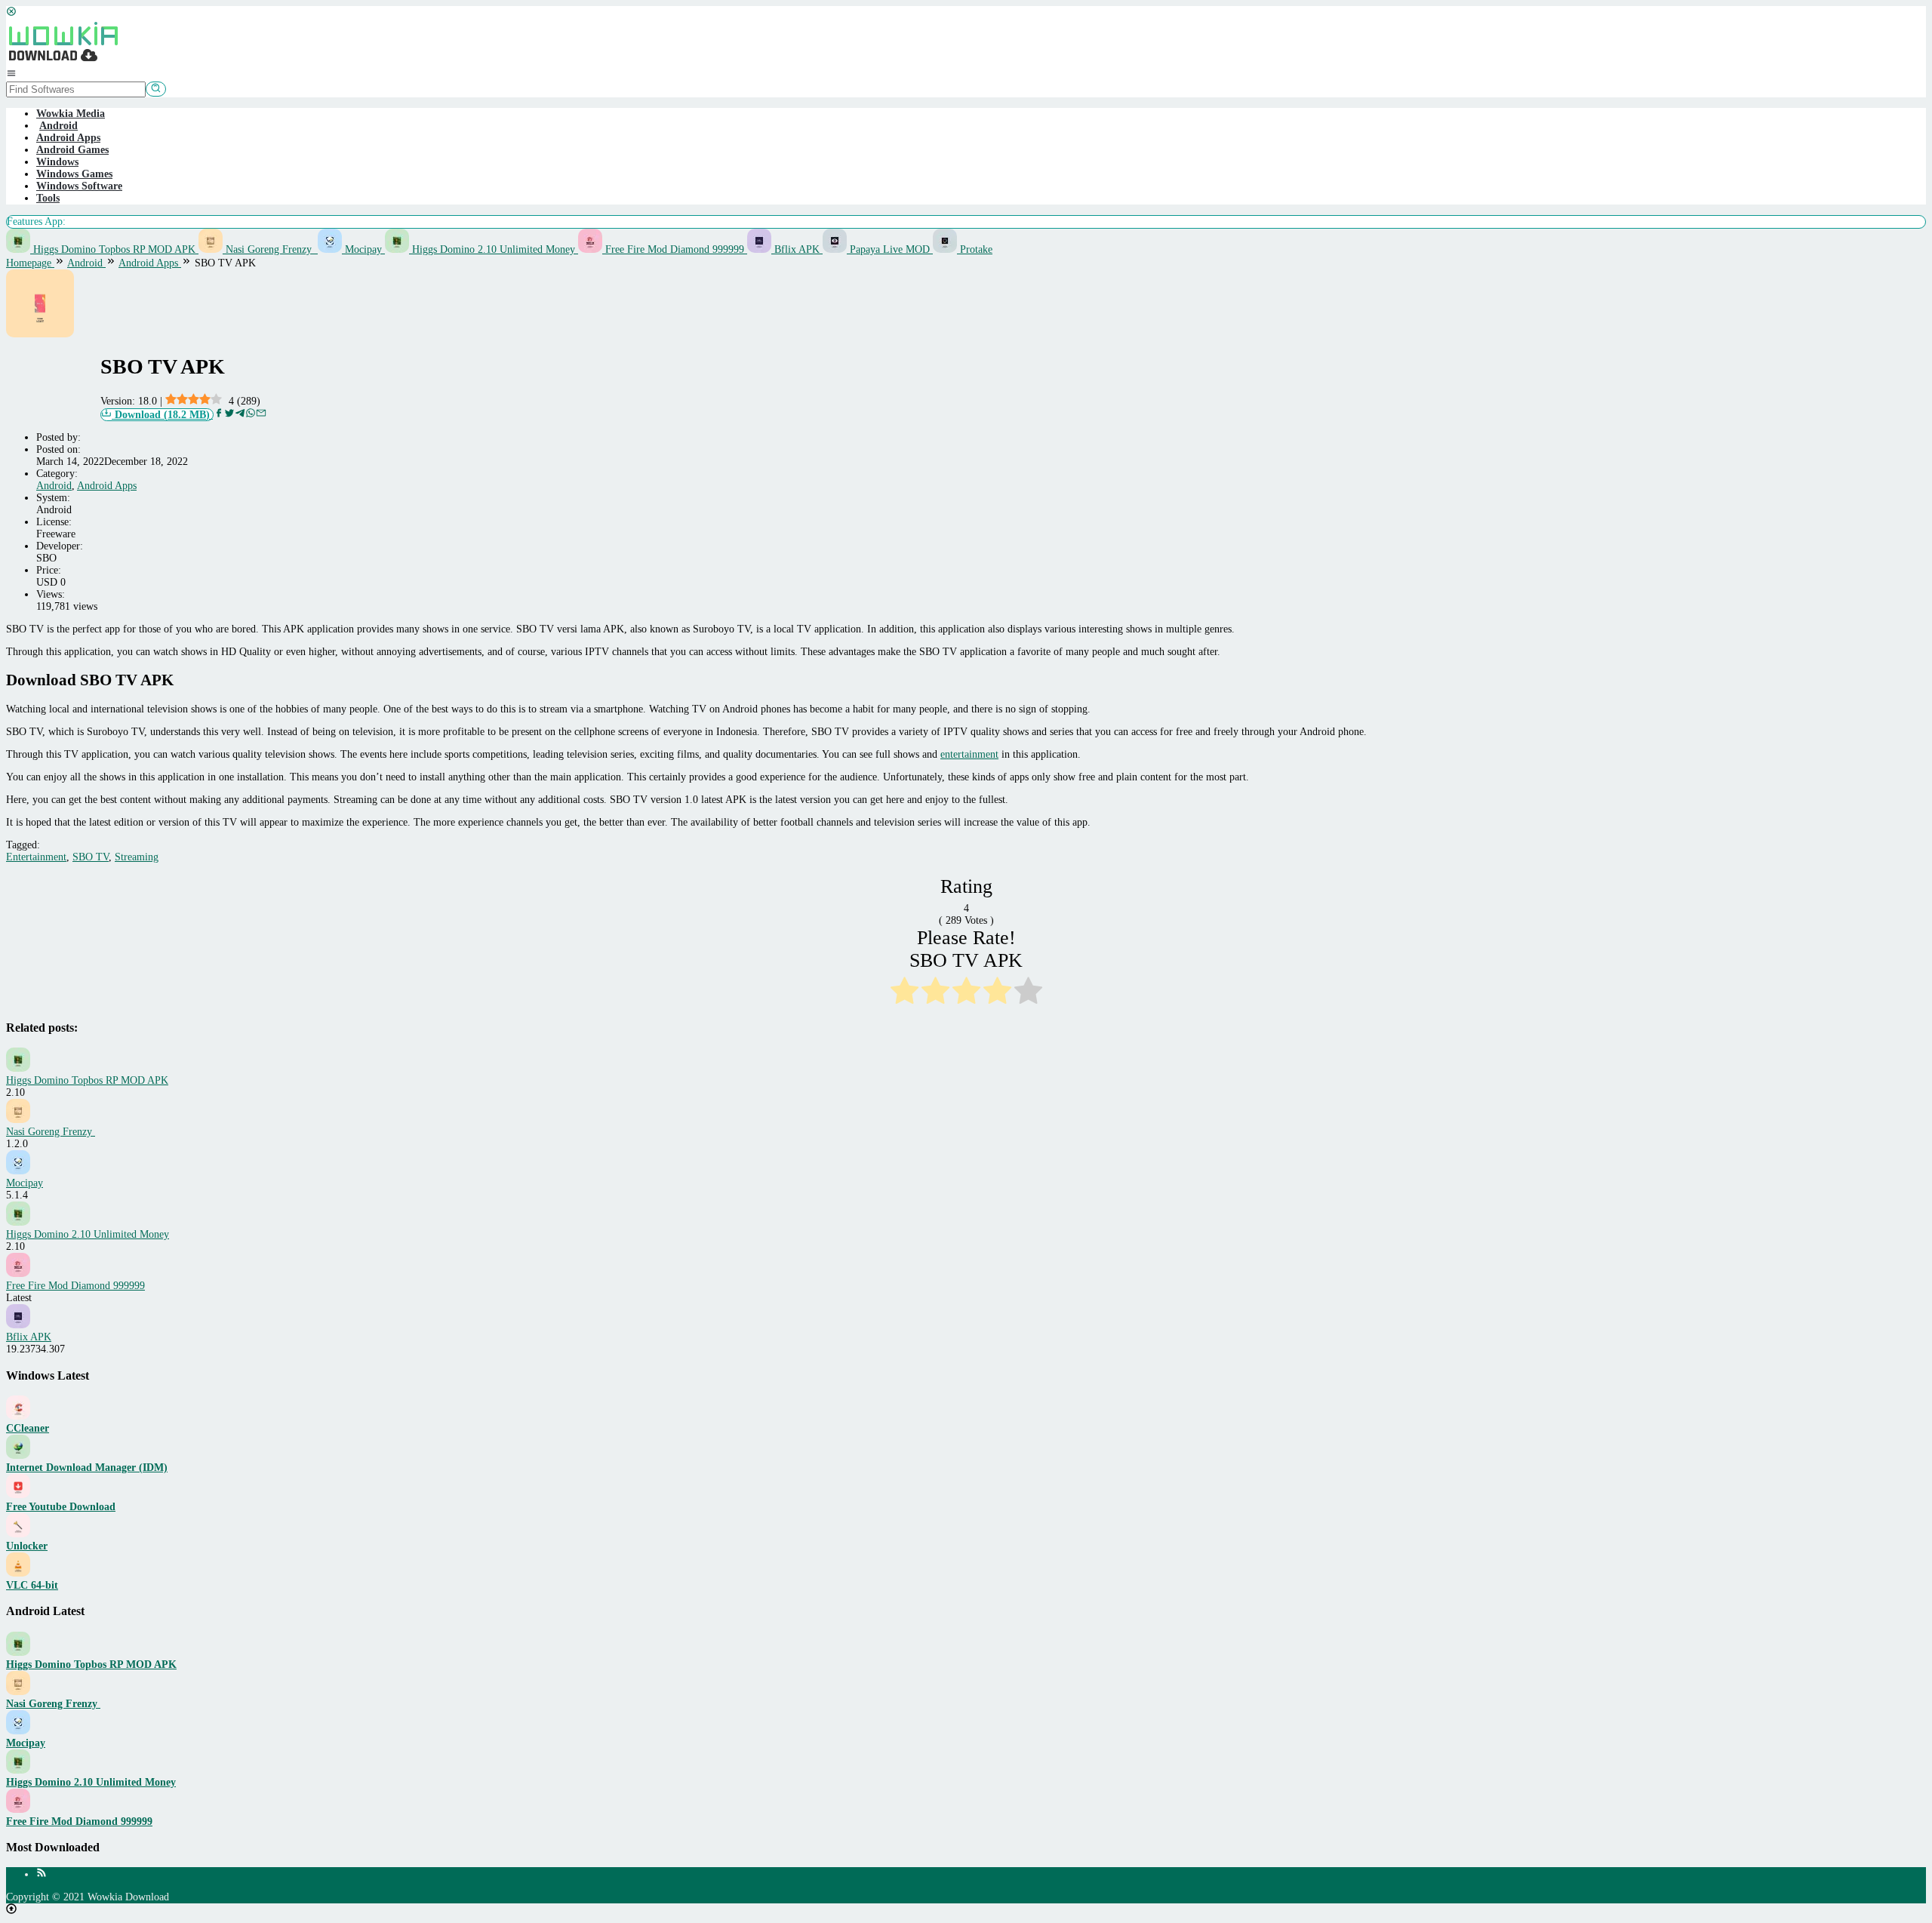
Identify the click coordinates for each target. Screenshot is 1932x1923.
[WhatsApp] (251, 415)
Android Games (72, 150)
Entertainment (36, 857)
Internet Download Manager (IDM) (87, 1468)
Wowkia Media (71, 114)
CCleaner (28, 1428)
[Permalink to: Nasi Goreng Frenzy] (18, 1120)
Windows (57, 162)
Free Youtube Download (61, 1507)
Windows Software (79, 186)
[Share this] (219, 415)
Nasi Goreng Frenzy (270, 249)
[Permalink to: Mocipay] (18, 1171)
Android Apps (68, 138)
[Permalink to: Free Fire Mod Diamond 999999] (18, 1274)
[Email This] (261, 415)
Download (161, 415)
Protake (975, 249)
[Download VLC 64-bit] (18, 1573)
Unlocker (27, 1546)
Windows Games (74, 174)
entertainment (969, 754)
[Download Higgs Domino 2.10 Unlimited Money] (18, 1770)
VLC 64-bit (32, 1585)
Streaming (137, 857)
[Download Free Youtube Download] (18, 1495)
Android (54, 486)
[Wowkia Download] (63, 62)
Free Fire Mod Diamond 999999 (675, 249)
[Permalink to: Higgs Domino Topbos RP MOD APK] (18, 1068)
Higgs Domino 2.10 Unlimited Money (494, 249)
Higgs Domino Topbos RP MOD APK (114, 249)
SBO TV (91, 857)
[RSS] (42, 1874)
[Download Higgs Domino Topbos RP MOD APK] (18, 1652)
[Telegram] (240, 415)
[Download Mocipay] (18, 1731)
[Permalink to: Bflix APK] (18, 1325)
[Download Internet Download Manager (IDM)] (18, 1455)
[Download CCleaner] (18, 1416)
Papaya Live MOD (890, 249)
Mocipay (363, 249)
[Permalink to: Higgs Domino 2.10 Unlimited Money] (18, 1222)
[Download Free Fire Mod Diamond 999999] (18, 1809)
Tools (48, 198)
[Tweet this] (229, 415)
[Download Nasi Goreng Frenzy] (18, 1692)
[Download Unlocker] (18, 1534)
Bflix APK (797, 249)
